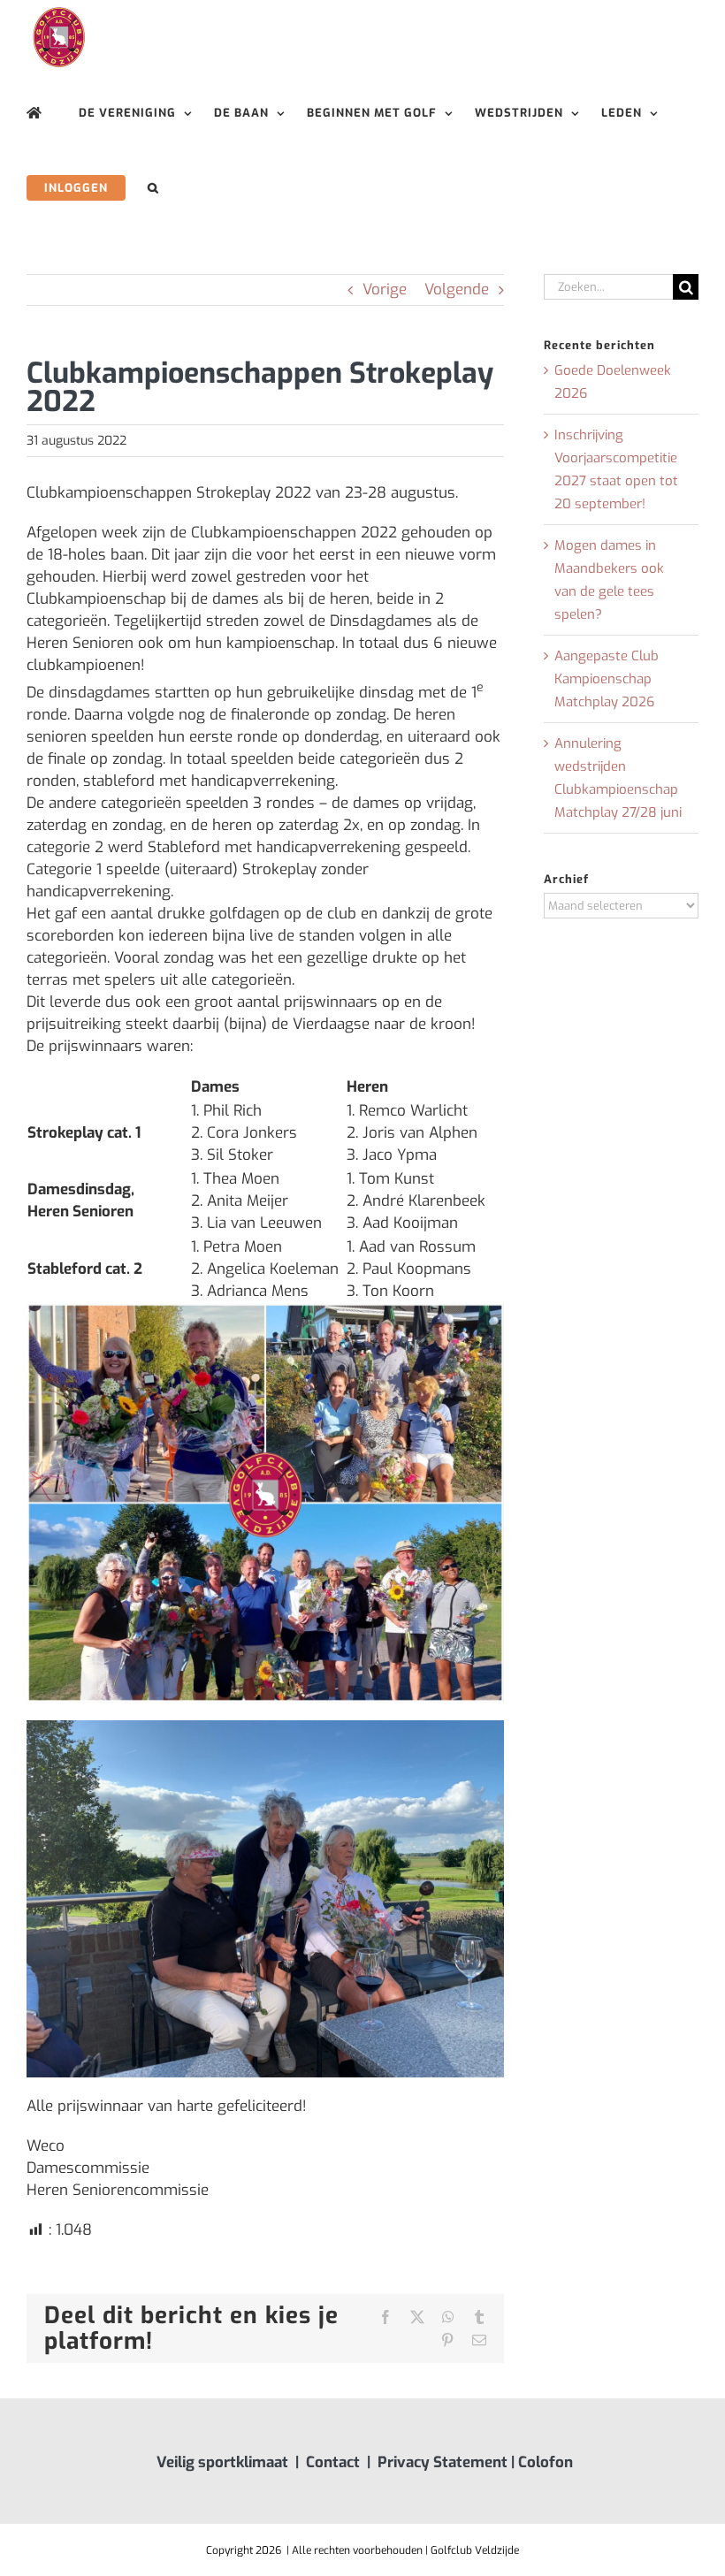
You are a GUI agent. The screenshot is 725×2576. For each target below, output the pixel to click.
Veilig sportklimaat (222, 2462)
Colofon (546, 2462)
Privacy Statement (443, 2462)
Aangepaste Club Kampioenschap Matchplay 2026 (607, 679)
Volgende (457, 290)
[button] (153, 188)
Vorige (385, 290)
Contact (333, 2462)
